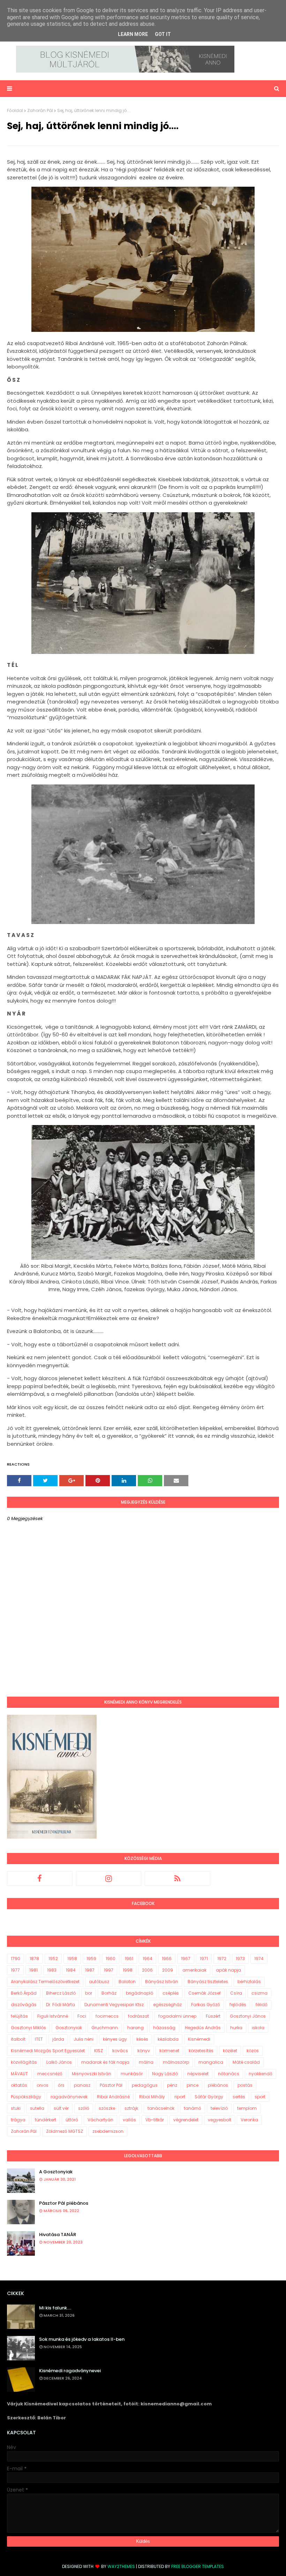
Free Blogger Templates (198, 2566)
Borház (109, 1993)
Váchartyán (100, 2120)
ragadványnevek (69, 2097)
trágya (18, 2120)
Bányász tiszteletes (208, 1982)
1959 (91, 1959)
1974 (259, 1959)
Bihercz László (61, 1993)
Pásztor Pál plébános (64, 2203)
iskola (258, 2028)
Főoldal (15, 110)
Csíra (236, 1993)
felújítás (19, 2016)
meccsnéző (50, 2074)
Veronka (249, 2120)
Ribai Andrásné (113, 2097)
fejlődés (238, 2005)
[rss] (178, 1878)
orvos (43, 2085)
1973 (240, 1959)
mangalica (211, 2062)
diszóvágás (24, 2005)
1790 (16, 1959)
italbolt (18, 2039)
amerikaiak (194, 1970)
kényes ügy (115, 2039)
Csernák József (205, 1993)
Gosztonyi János (248, 2016)
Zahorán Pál (40, 110)
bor (89, 1993)
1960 (111, 1959)
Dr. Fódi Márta (61, 2005)
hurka (236, 2028)
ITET (39, 2039)
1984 (71, 1970)
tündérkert (46, 2120)
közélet (230, 2051)
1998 (128, 1970)
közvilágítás (24, 2062)
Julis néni (84, 2039)
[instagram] (109, 1878)
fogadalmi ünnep (177, 2016)
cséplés (171, 1993)
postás (245, 2085)
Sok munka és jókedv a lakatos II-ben (82, 2339)
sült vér (61, 2108)
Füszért (213, 2016)
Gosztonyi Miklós (28, 2028)
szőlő (84, 2108)
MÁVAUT (19, 2074)
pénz (172, 2085)
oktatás (19, 2085)
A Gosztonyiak (56, 2172)
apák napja (228, 1970)
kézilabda (168, 2039)
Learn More (133, 34)
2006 (147, 1970)
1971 (204, 1959)
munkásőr (132, 2074)
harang (136, 2028)
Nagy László (165, 2074)
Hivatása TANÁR (58, 2235)
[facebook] (40, 1878)
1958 (72, 1959)
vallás (129, 2120)
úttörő (72, 2120)
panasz (82, 2085)
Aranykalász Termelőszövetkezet (45, 1982)
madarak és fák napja (105, 2062)
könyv (144, 2051)
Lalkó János (59, 2062)
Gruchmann (105, 2028)
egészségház (167, 2005)
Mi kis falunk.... (55, 2308)
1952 (53, 1959)
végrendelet (186, 2120)
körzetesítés (201, 2051)
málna (146, 2062)
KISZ (99, 2051)
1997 (109, 1970)
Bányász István (162, 1982)
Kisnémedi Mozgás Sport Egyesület (48, 2051)
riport (180, 2097)
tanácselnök (161, 2108)
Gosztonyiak (69, 2028)
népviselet (198, 2074)
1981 (33, 1970)
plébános (218, 2085)
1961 (129, 1959)
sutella (37, 2108)
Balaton (127, 1982)
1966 (167, 1959)
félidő (262, 2005)
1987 (90, 1970)
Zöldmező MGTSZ (65, 2131)
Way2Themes (121, 2566)
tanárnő (193, 2108)
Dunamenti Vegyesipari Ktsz (114, 2005)
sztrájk (131, 2108)
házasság (164, 2028)
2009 (168, 1970)
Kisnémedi (199, 2039)
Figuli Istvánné (53, 2016)
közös (253, 2051)
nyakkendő (261, 2074)
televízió (219, 2108)
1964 (148, 1959)
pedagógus (145, 2085)
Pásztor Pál (111, 2085)
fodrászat (138, 2016)
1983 (52, 1970)
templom (247, 2108)
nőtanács (229, 2074)
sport (260, 2097)
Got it (163, 34)
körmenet (169, 2051)
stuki (16, 2108)
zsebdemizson (108, 2131)
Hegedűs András (203, 2028)
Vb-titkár (155, 2120)
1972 (222, 1959)
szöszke (107, 2108)
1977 (15, 1970)
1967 (186, 1959)
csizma (259, 1993)
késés (142, 2039)
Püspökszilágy (26, 2097)
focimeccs (107, 2016)
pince (193, 2085)
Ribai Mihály (152, 2097)
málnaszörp (176, 2062)
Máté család (246, 2062)
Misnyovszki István (92, 2074)
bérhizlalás (249, 1982)
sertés (239, 2097)
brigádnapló (140, 1993)
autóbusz (99, 1982)
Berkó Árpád (24, 1993)
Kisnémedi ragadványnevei (70, 2371)
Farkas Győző (206, 2005)
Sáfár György (209, 2097)
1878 (34, 1959)
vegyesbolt (220, 2120)
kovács (120, 2051)
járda (58, 2039)
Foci (82, 2016)
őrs (61, 2085)
